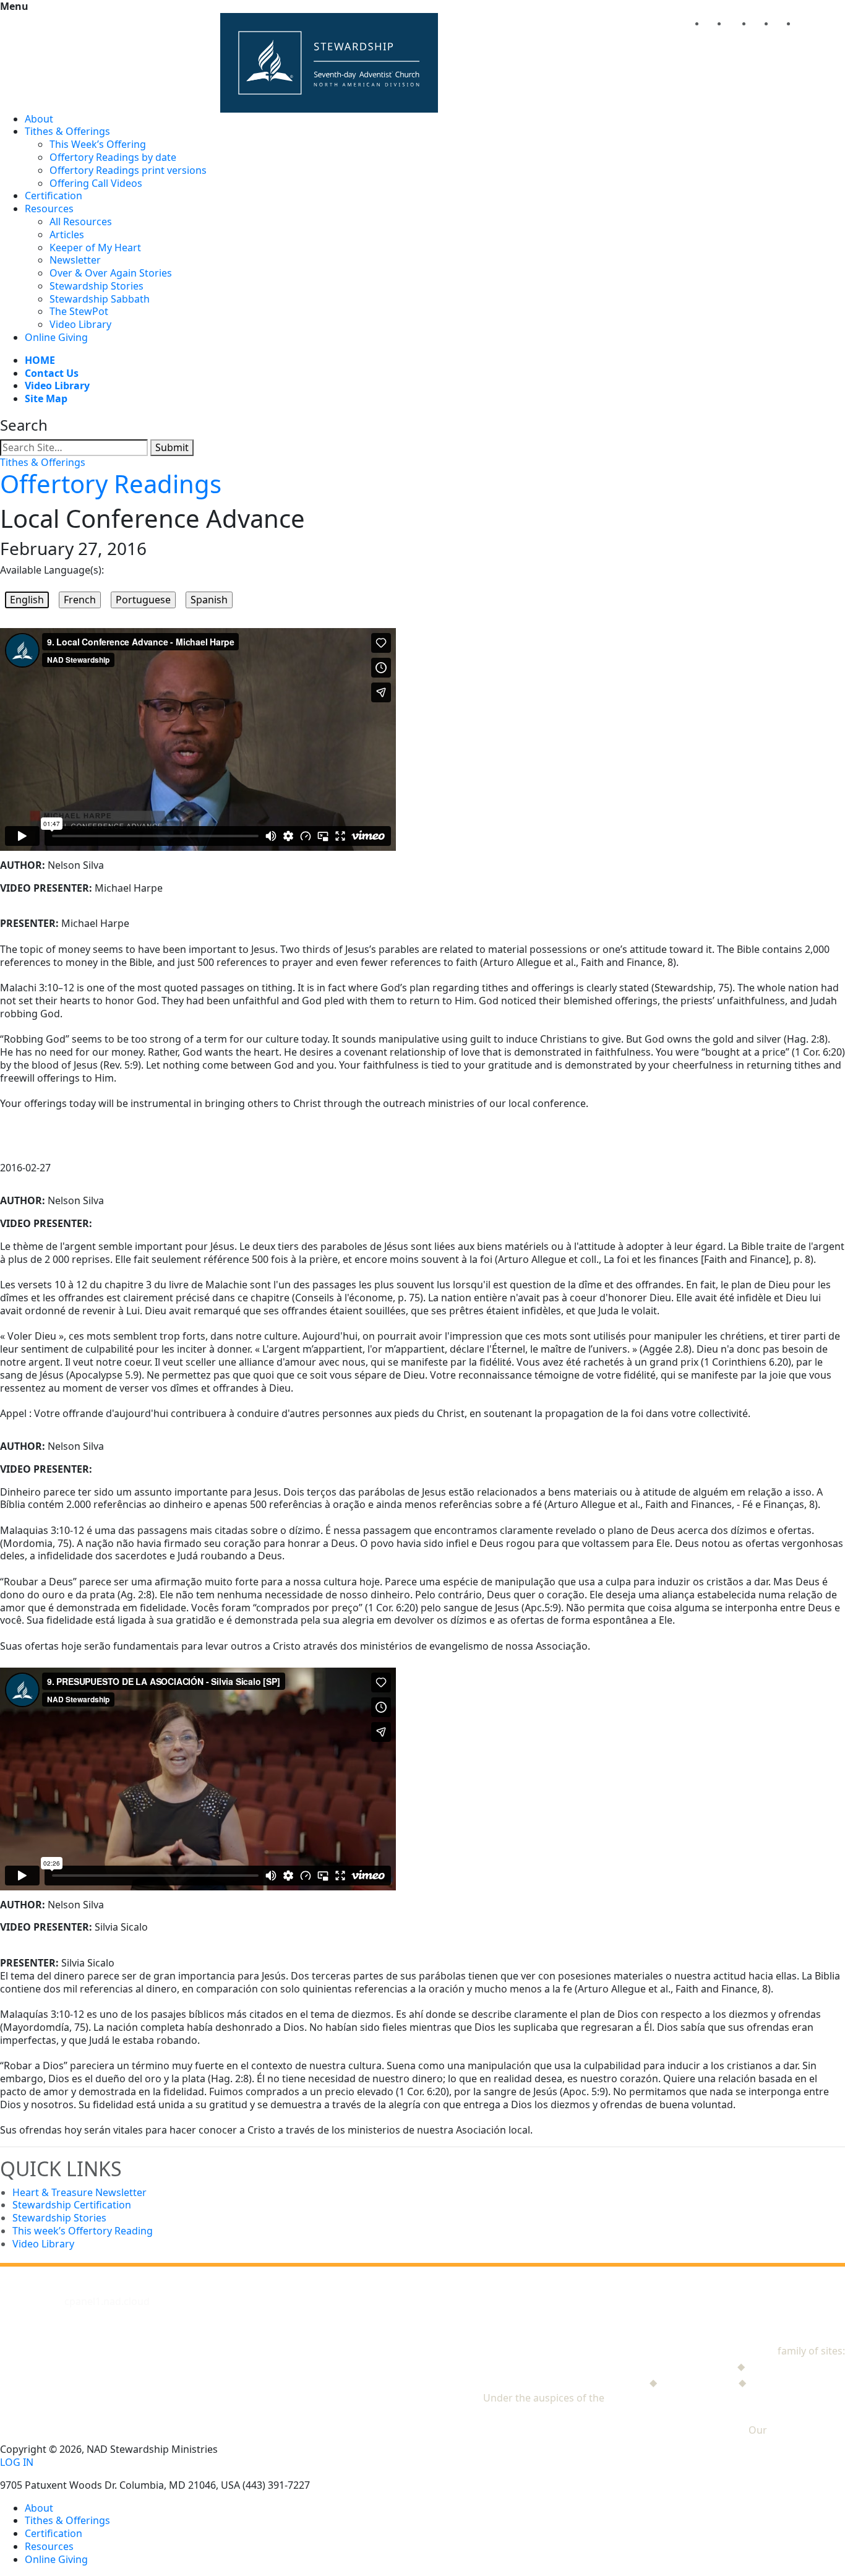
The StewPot (79, 311)
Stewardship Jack (695, 2366)
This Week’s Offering (98, 144)
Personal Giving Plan (797, 2382)
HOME (40, 360)
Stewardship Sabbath (100, 299)
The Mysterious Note (796, 2366)
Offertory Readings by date (113, 157)
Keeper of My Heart (95, 248)
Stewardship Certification (72, 2205)
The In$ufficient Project (593, 2382)
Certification (54, 196)
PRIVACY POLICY (807, 2430)
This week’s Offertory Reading (83, 2231)
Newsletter (75, 260)
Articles (67, 235)
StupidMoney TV (698, 2382)
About (39, 119)
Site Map (46, 398)
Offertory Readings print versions (128, 170)
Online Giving (56, 337)
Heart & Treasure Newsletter (79, 2192)
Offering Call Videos (96, 183)
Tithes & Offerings (67, 131)
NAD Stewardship (734, 2351)
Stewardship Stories (97, 286)
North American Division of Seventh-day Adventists (726, 2398)
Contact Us (52, 373)
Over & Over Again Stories (111, 273)
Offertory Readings (111, 484)
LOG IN (17, 2462)
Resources (49, 209)
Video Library (80, 324)
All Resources (81, 222)
